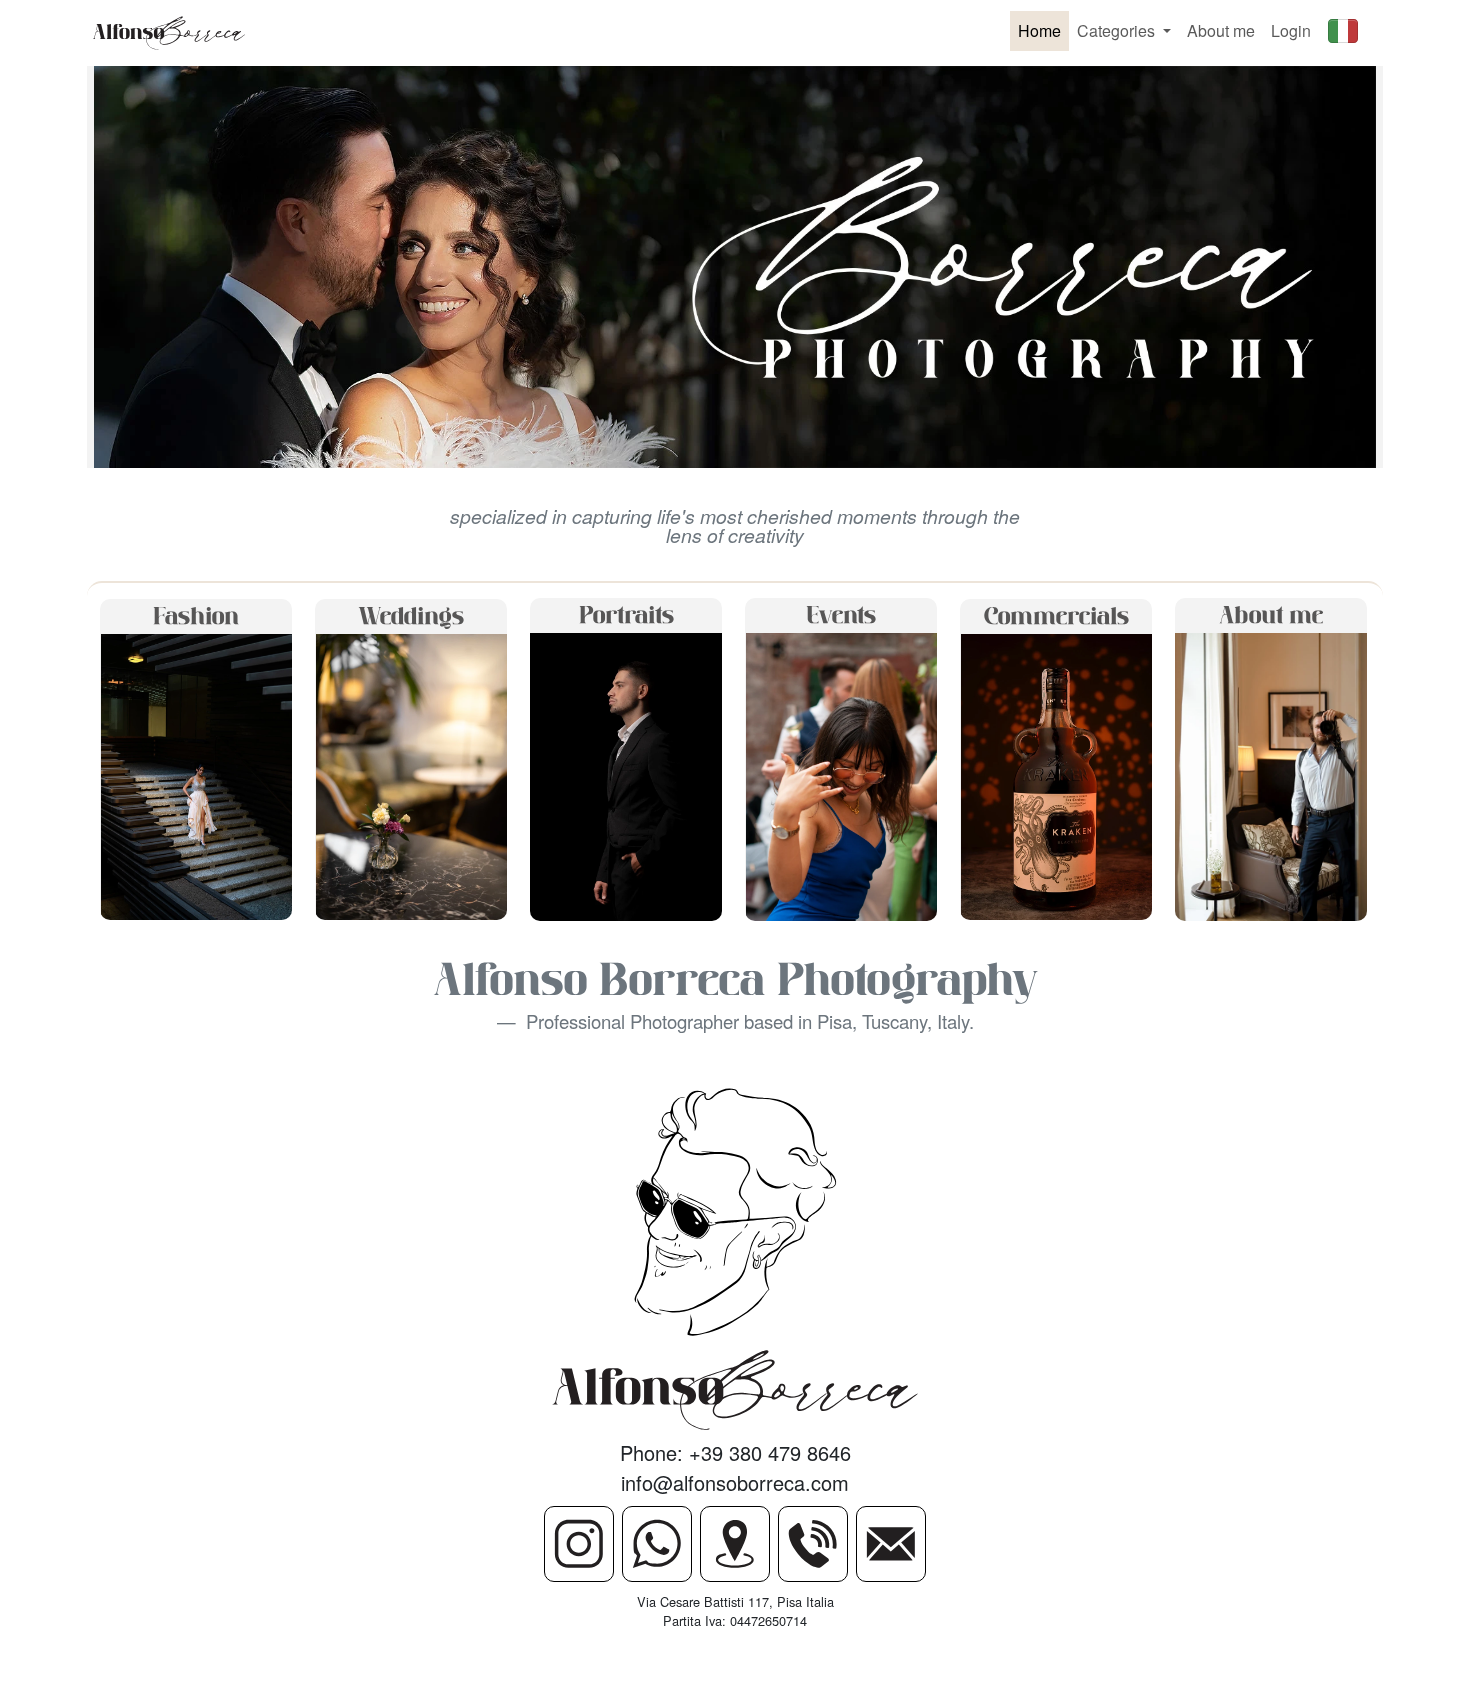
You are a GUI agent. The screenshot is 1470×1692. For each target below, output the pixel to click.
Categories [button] (1118, 30)
